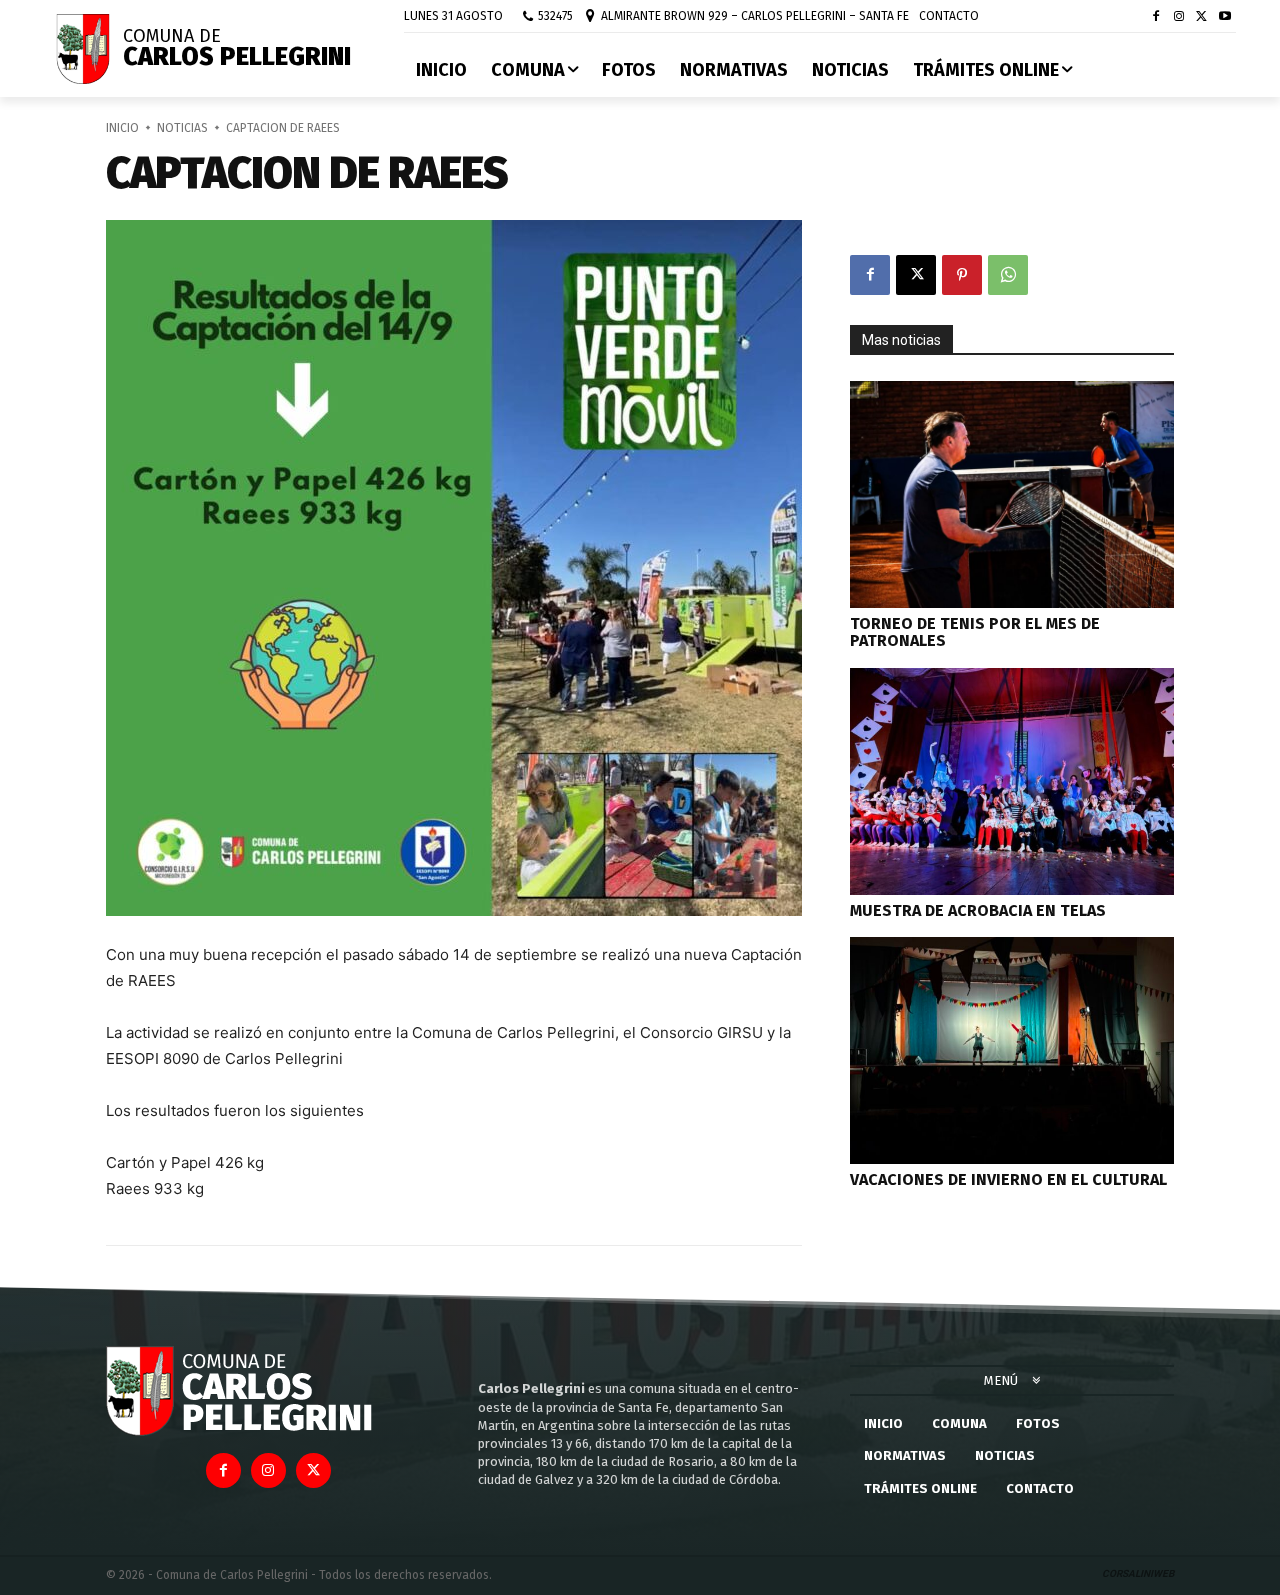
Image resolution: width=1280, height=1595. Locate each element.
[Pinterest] (962, 275)
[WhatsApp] (1008, 275)
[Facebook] (1156, 17)
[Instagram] (1179, 17)
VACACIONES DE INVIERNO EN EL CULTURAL (1008, 1179)
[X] (1201, 17)
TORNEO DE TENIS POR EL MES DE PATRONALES (975, 632)
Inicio (122, 128)
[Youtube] (1224, 17)
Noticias (182, 128)
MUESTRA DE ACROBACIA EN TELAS (978, 910)
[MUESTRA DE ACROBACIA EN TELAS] (1012, 781)
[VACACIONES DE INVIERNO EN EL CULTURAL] (1012, 1050)
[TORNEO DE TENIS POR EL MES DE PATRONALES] (1012, 494)
